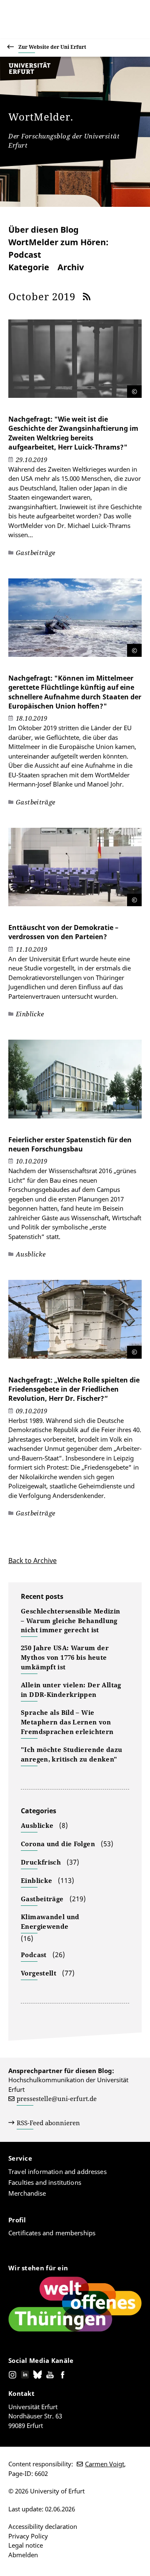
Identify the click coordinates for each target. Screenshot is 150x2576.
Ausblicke (37, 1825)
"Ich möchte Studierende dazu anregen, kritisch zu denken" (72, 1754)
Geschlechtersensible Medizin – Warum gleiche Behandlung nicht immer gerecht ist (71, 1621)
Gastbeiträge (42, 1899)
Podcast (34, 1955)
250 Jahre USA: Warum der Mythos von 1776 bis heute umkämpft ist (65, 1657)
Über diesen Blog (44, 230)
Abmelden (23, 2555)
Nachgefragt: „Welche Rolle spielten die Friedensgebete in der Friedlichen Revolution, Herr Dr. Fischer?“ (74, 1389)
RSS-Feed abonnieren (48, 2123)
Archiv (71, 267)
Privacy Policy (28, 2536)
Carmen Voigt (105, 2464)
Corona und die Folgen (58, 1844)
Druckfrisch (41, 1862)
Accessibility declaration (43, 2526)
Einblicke (36, 1880)
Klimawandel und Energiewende (50, 1921)
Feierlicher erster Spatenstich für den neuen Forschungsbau (70, 1144)
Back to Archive (32, 1561)
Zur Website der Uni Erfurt (52, 47)
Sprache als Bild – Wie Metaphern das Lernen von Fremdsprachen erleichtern (67, 1722)
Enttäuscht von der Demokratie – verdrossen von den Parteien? (63, 932)
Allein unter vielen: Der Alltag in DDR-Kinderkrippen (71, 1690)
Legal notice (26, 2545)
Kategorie (29, 267)
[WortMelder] (37, 78)
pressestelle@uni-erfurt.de (57, 2098)
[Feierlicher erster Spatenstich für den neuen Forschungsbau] (75, 1083)
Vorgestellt (39, 1973)
